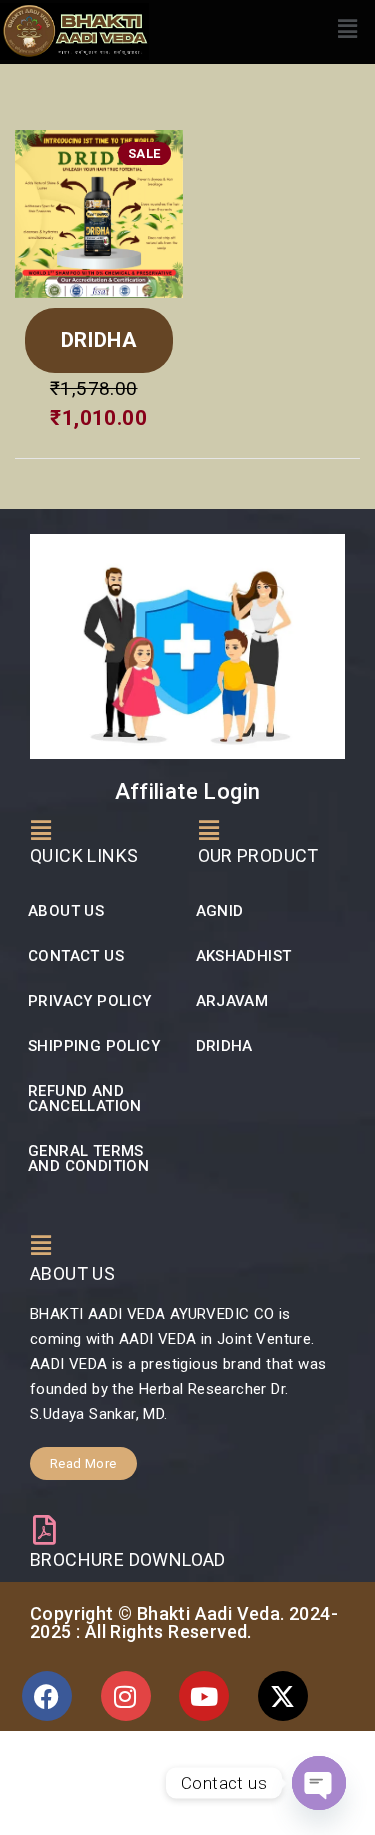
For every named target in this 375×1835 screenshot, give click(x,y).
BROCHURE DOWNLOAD (128, 1559)
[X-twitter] (283, 1696)
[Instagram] (126, 1696)
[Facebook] (47, 1696)
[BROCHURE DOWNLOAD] (45, 1530)
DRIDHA (99, 340)
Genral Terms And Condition (88, 1158)
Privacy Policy (90, 1001)
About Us (66, 911)
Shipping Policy (94, 1046)
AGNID (220, 911)
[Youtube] (204, 1696)
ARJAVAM (232, 1001)
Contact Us (76, 956)
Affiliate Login (188, 791)
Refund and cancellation (85, 1098)
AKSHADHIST (244, 956)
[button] (347, 29)
